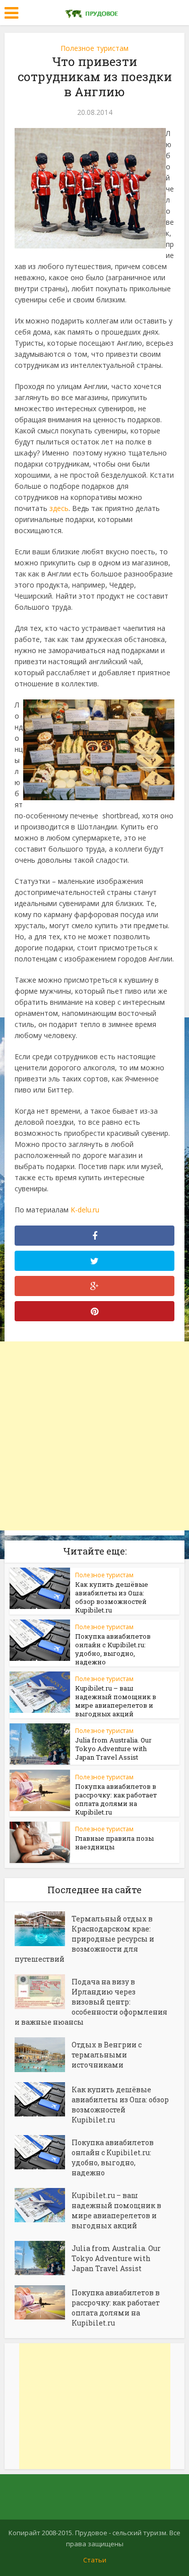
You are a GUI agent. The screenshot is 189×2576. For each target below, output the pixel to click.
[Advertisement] (94, 1436)
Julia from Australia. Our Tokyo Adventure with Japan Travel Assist (113, 1749)
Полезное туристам (94, 48)
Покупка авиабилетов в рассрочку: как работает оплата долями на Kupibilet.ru (116, 1799)
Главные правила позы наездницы (114, 1843)
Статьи (95, 2560)
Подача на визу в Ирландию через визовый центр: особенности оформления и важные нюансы (91, 2002)
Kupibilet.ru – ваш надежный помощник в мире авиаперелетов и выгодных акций (116, 1701)
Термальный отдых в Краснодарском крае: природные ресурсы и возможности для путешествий (84, 1939)
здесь (59, 508)
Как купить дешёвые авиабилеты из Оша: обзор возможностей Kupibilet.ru (112, 1597)
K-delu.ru (85, 1210)
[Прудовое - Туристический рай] (95, 12)
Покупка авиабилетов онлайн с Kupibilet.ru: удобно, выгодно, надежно (113, 1649)
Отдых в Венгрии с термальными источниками (107, 2055)
